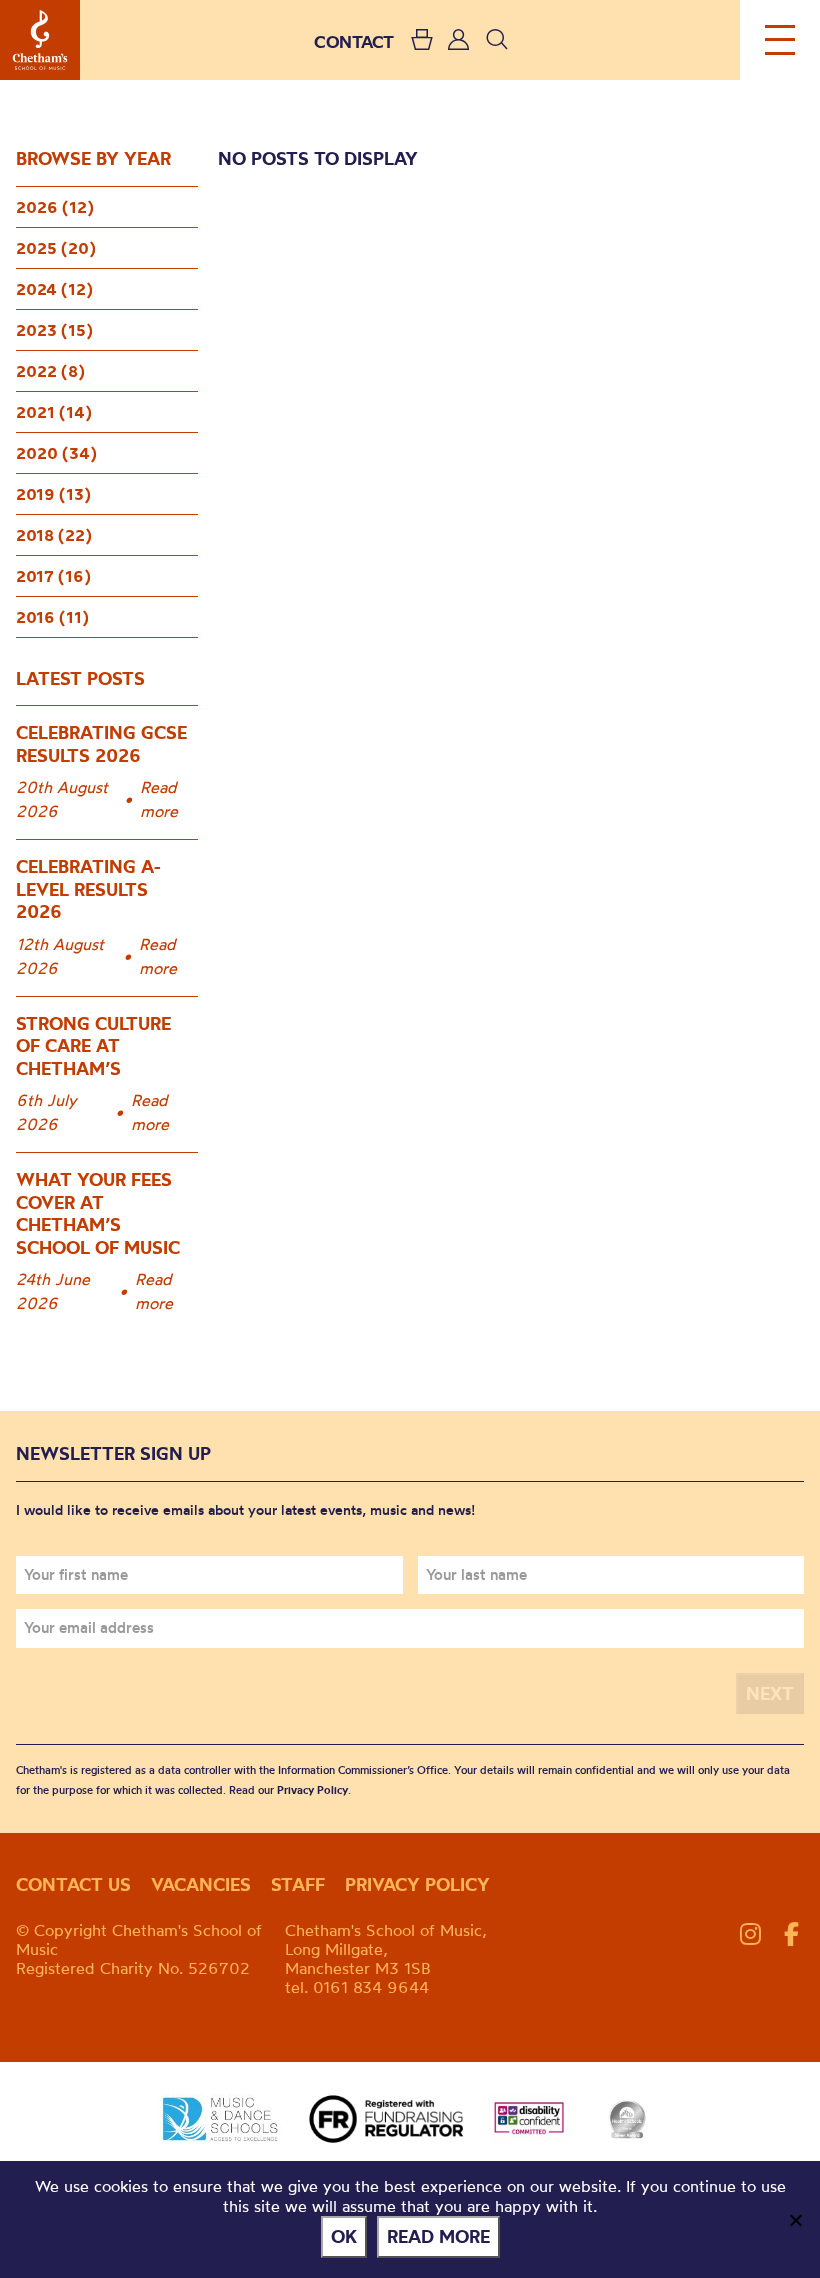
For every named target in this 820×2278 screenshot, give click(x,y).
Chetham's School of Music (40, 40)
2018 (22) (54, 535)
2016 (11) (52, 617)
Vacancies (201, 1884)
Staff (298, 1884)
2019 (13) (53, 494)
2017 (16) (53, 576)
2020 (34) (56, 453)
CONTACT (354, 41)
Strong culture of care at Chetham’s (93, 1046)
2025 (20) (56, 248)
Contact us (73, 1884)
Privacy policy (417, 1884)
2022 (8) (50, 371)
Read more (159, 799)
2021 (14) (54, 412)
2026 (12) (55, 207)
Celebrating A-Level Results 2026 (88, 889)
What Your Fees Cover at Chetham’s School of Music (98, 1213)
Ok (344, 2236)
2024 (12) (54, 289)
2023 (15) (54, 330)
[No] (795, 2220)
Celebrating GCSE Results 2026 (101, 744)
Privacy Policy (312, 1790)
